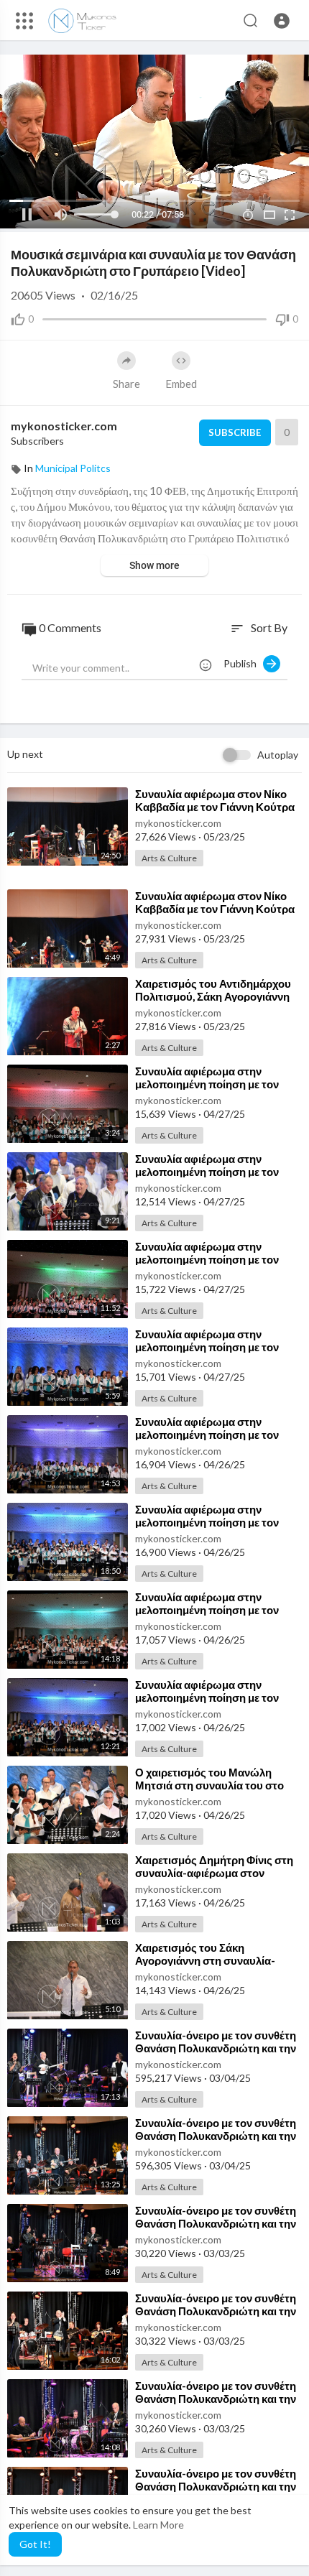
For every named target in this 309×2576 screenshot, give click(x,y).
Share (126, 384)
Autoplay (278, 755)
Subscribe (235, 432)
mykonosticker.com (64, 426)
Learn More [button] (158, 2525)
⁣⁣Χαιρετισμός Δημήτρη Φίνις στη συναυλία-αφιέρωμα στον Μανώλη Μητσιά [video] (214, 1873)
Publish (243, 663)
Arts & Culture (169, 858)
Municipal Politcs (73, 468)
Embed (181, 384)
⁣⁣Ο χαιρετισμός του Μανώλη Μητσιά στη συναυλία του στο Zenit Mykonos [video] (209, 1785)
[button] (282, 21)
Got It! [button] (35, 2544)
